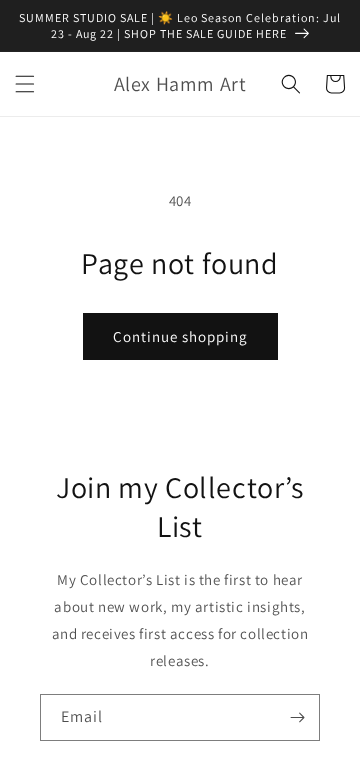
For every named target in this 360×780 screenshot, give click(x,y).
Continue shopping (180, 336)
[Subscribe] (297, 717)
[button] (25, 84)
